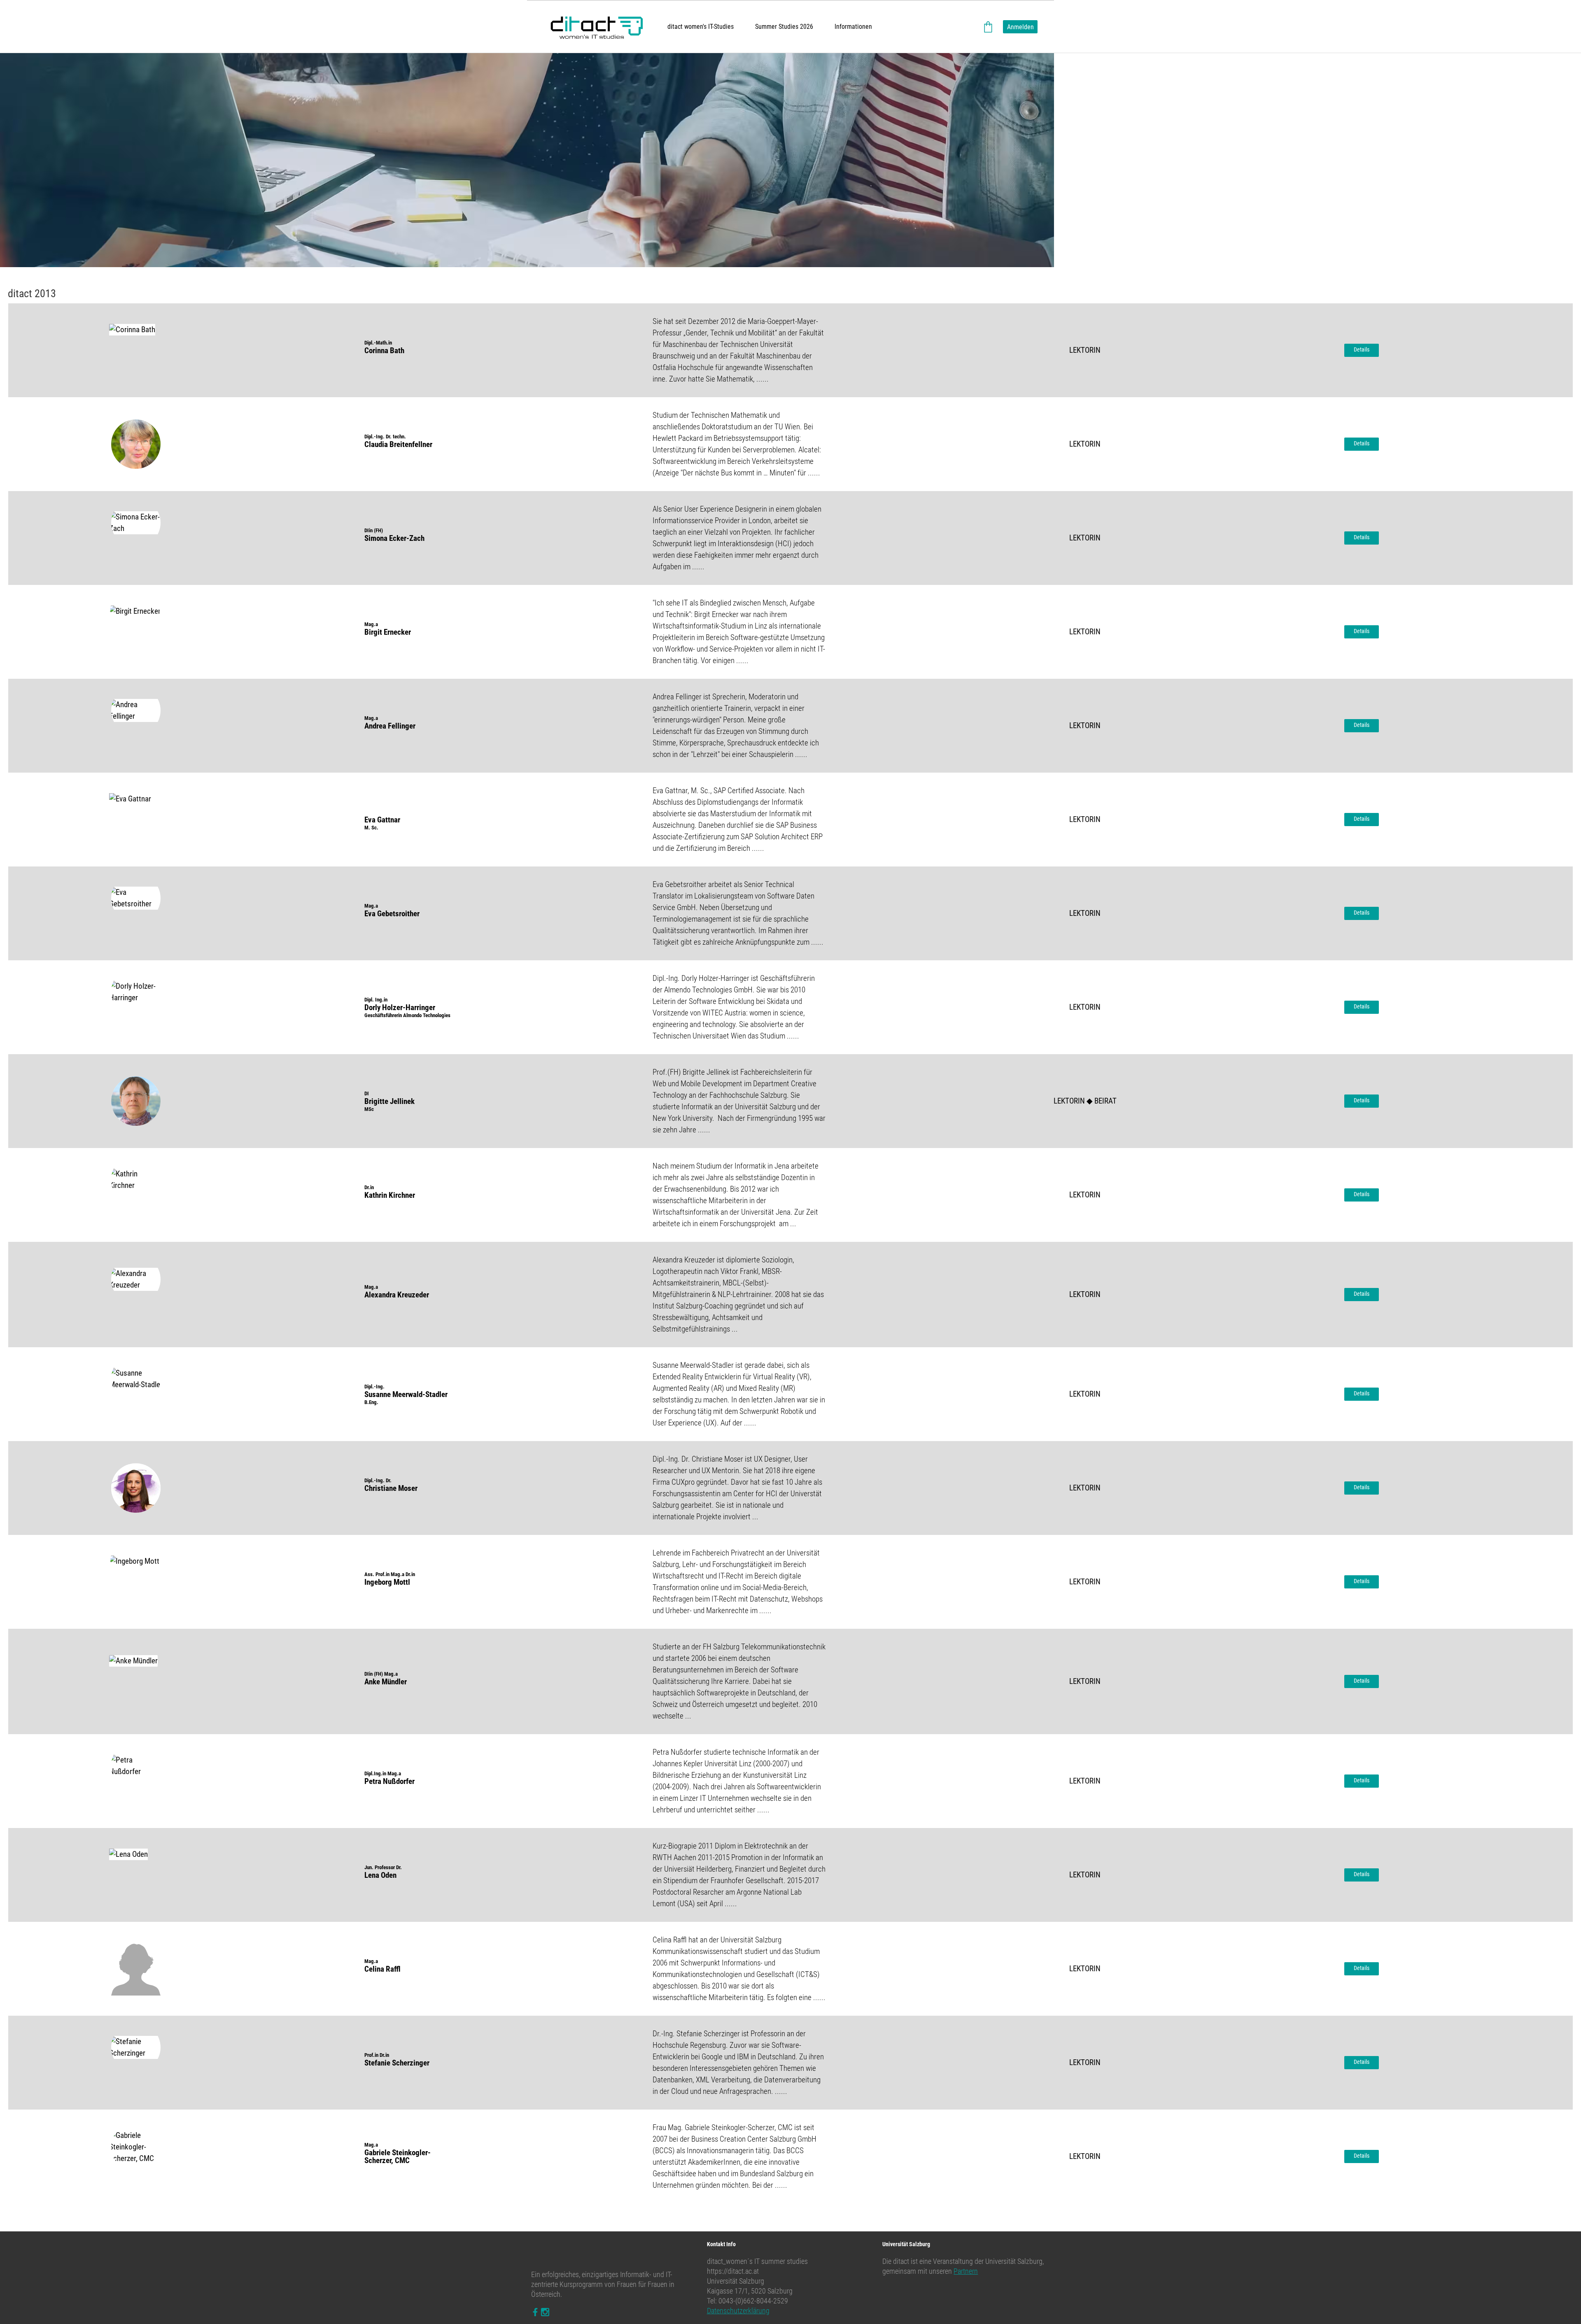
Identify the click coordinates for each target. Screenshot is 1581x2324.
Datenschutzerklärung (738, 2311)
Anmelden (1020, 27)
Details (1362, 349)
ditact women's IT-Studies (701, 27)
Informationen (853, 27)
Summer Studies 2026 (784, 27)
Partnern (966, 2271)
